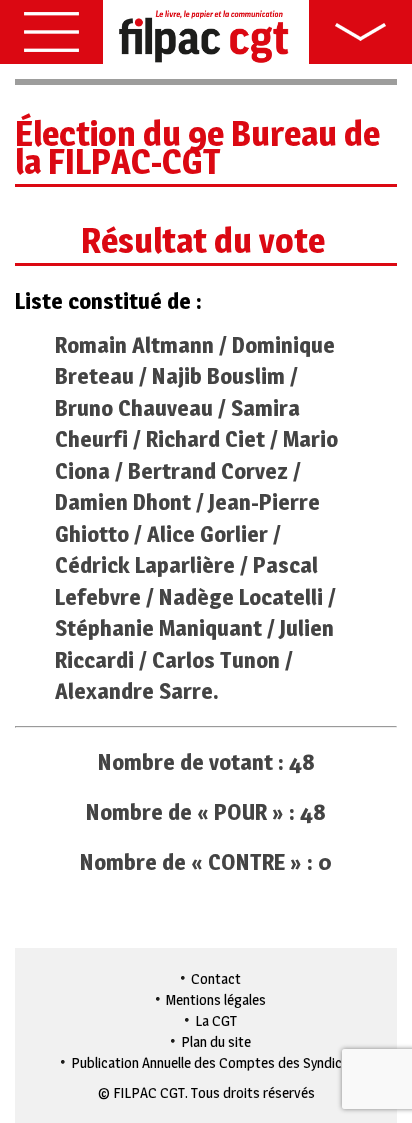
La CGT (216, 1020)
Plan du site (216, 1041)
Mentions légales (216, 999)
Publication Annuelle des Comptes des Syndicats (216, 1062)
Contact (216, 978)
